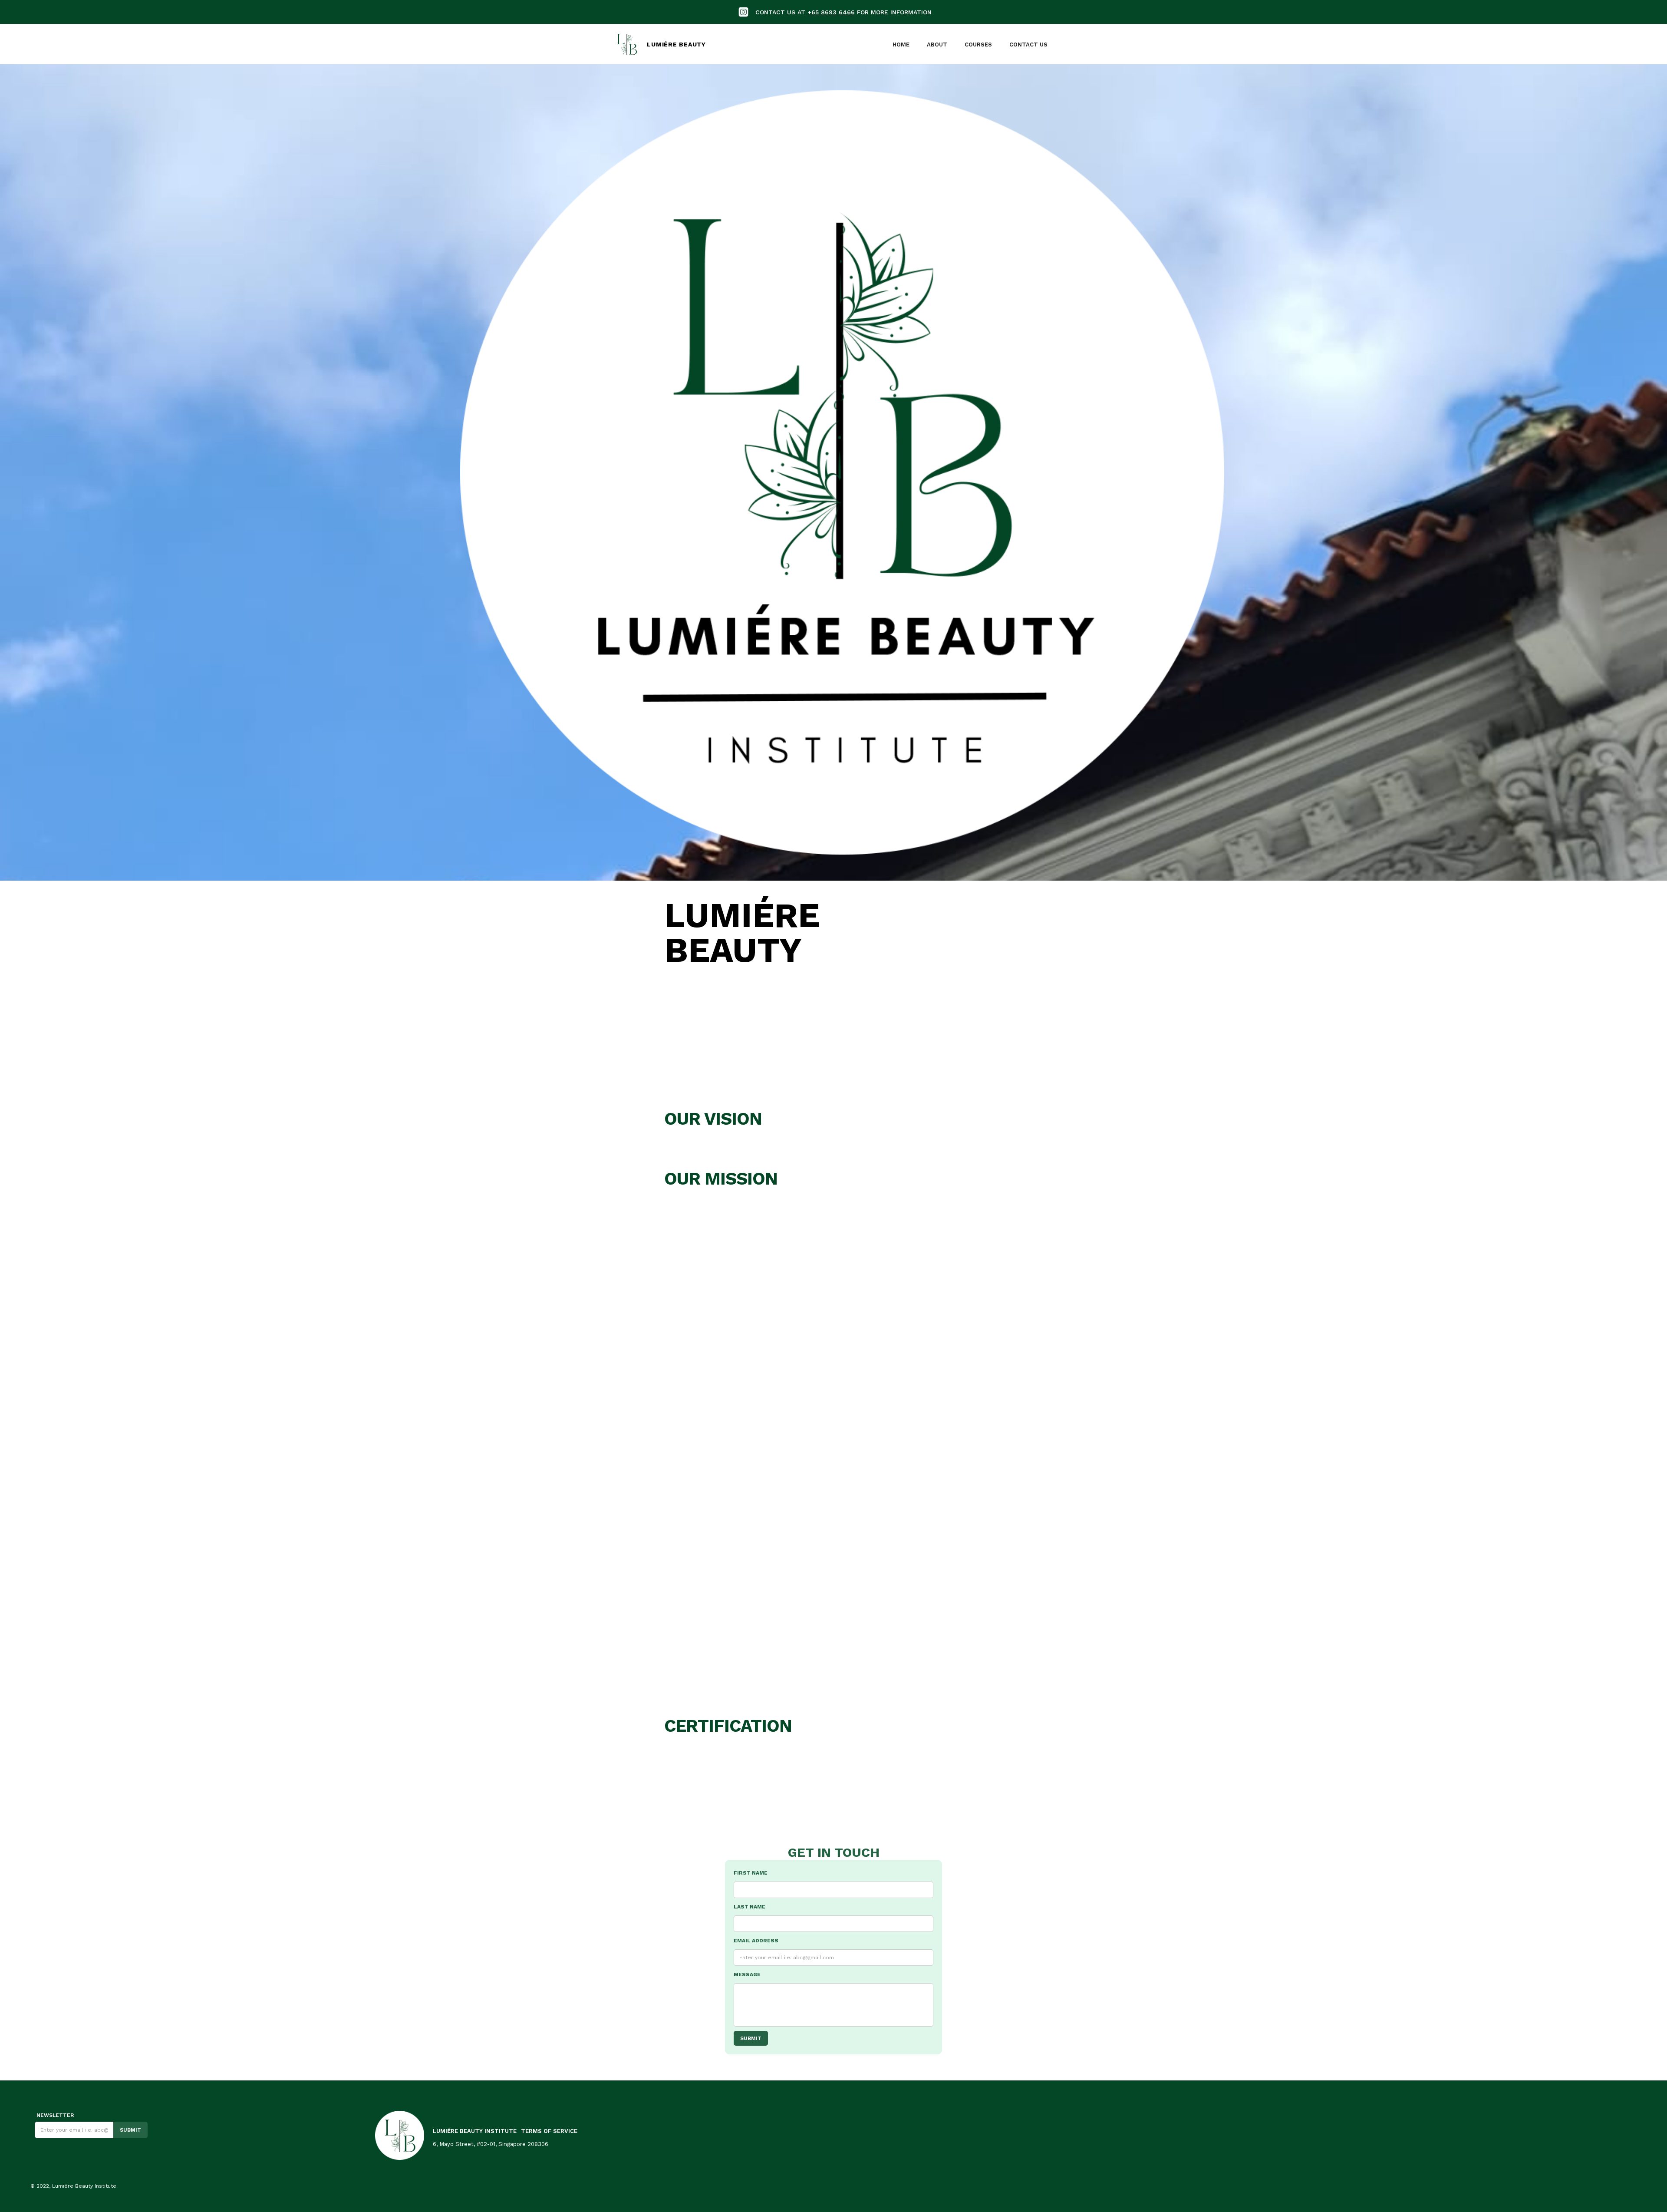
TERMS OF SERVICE (549, 2131)
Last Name (749, 1907)
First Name (751, 1873)
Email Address (756, 1941)
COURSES (978, 45)
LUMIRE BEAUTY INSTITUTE (475, 2131)
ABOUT (937, 45)
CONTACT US (1028, 45)
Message (747, 1974)
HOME (901, 45)
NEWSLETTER (54, 2115)
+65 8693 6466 (831, 12)
